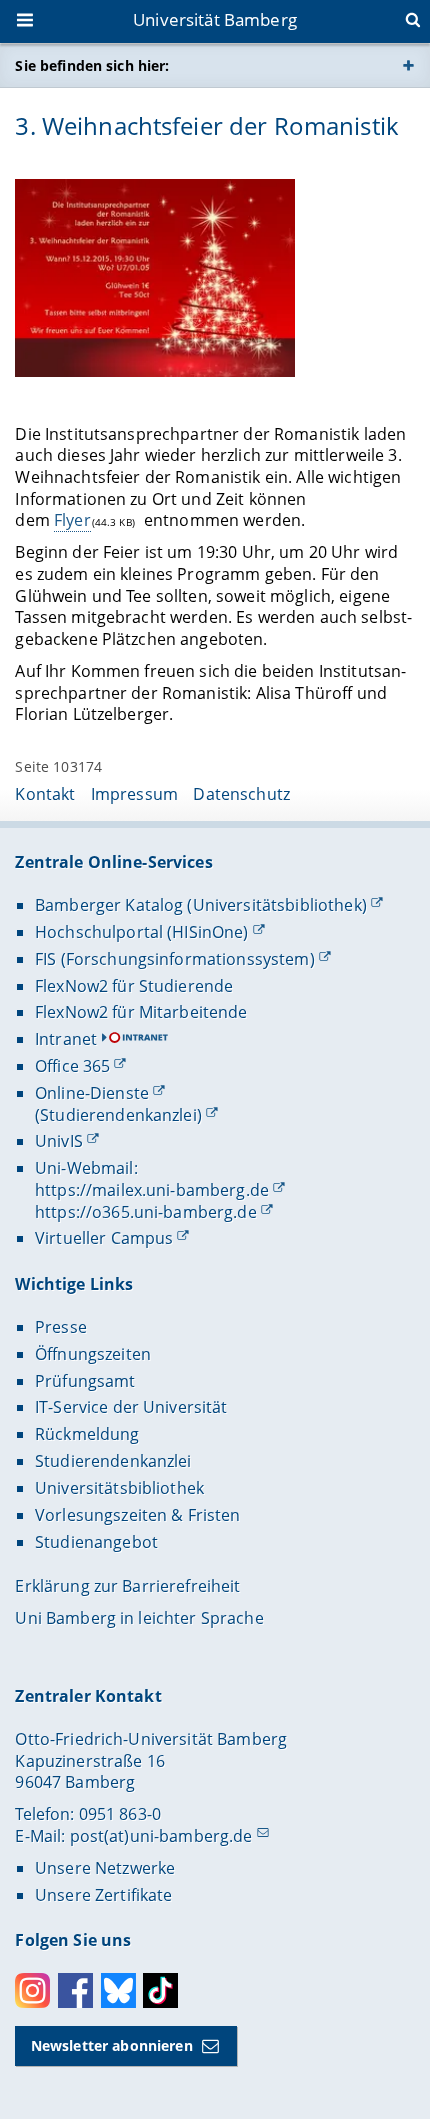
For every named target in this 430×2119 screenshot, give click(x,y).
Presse (61, 1327)
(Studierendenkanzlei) (118, 1115)
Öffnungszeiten (93, 1354)
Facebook (75, 1990)
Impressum (134, 794)
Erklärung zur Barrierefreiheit (127, 1586)
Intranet (66, 1039)
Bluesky (118, 1990)
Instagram (32, 1990)
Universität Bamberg (215, 19)
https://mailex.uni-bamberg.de (152, 1190)
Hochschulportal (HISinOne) (142, 932)
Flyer (72, 520)
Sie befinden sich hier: (92, 65)
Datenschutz (241, 794)
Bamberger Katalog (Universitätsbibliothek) (201, 905)
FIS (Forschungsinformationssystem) (175, 959)
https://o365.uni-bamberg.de (146, 1212)
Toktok (160, 1990)
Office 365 (72, 1066)
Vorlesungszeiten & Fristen (138, 1515)
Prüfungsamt (85, 1381)
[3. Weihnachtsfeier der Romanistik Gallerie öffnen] (155, 278)
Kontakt (45, 794)
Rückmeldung (87, 1434)
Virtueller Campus (104, 1238)
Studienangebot (96, 1542)
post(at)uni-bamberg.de (161, 1836)
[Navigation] (27, 22)
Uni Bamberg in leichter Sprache (139, 1618)
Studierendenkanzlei (113, 1461)
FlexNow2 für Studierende (134, 986)
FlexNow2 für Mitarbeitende (141, 1012)
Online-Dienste (92, 1093)
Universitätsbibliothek (119, 1488)
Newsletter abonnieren (112, 2045)
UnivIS (59, 1141)
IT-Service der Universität (131, 1407)
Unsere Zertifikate (104, 1895)
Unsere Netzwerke (105, 1868)
